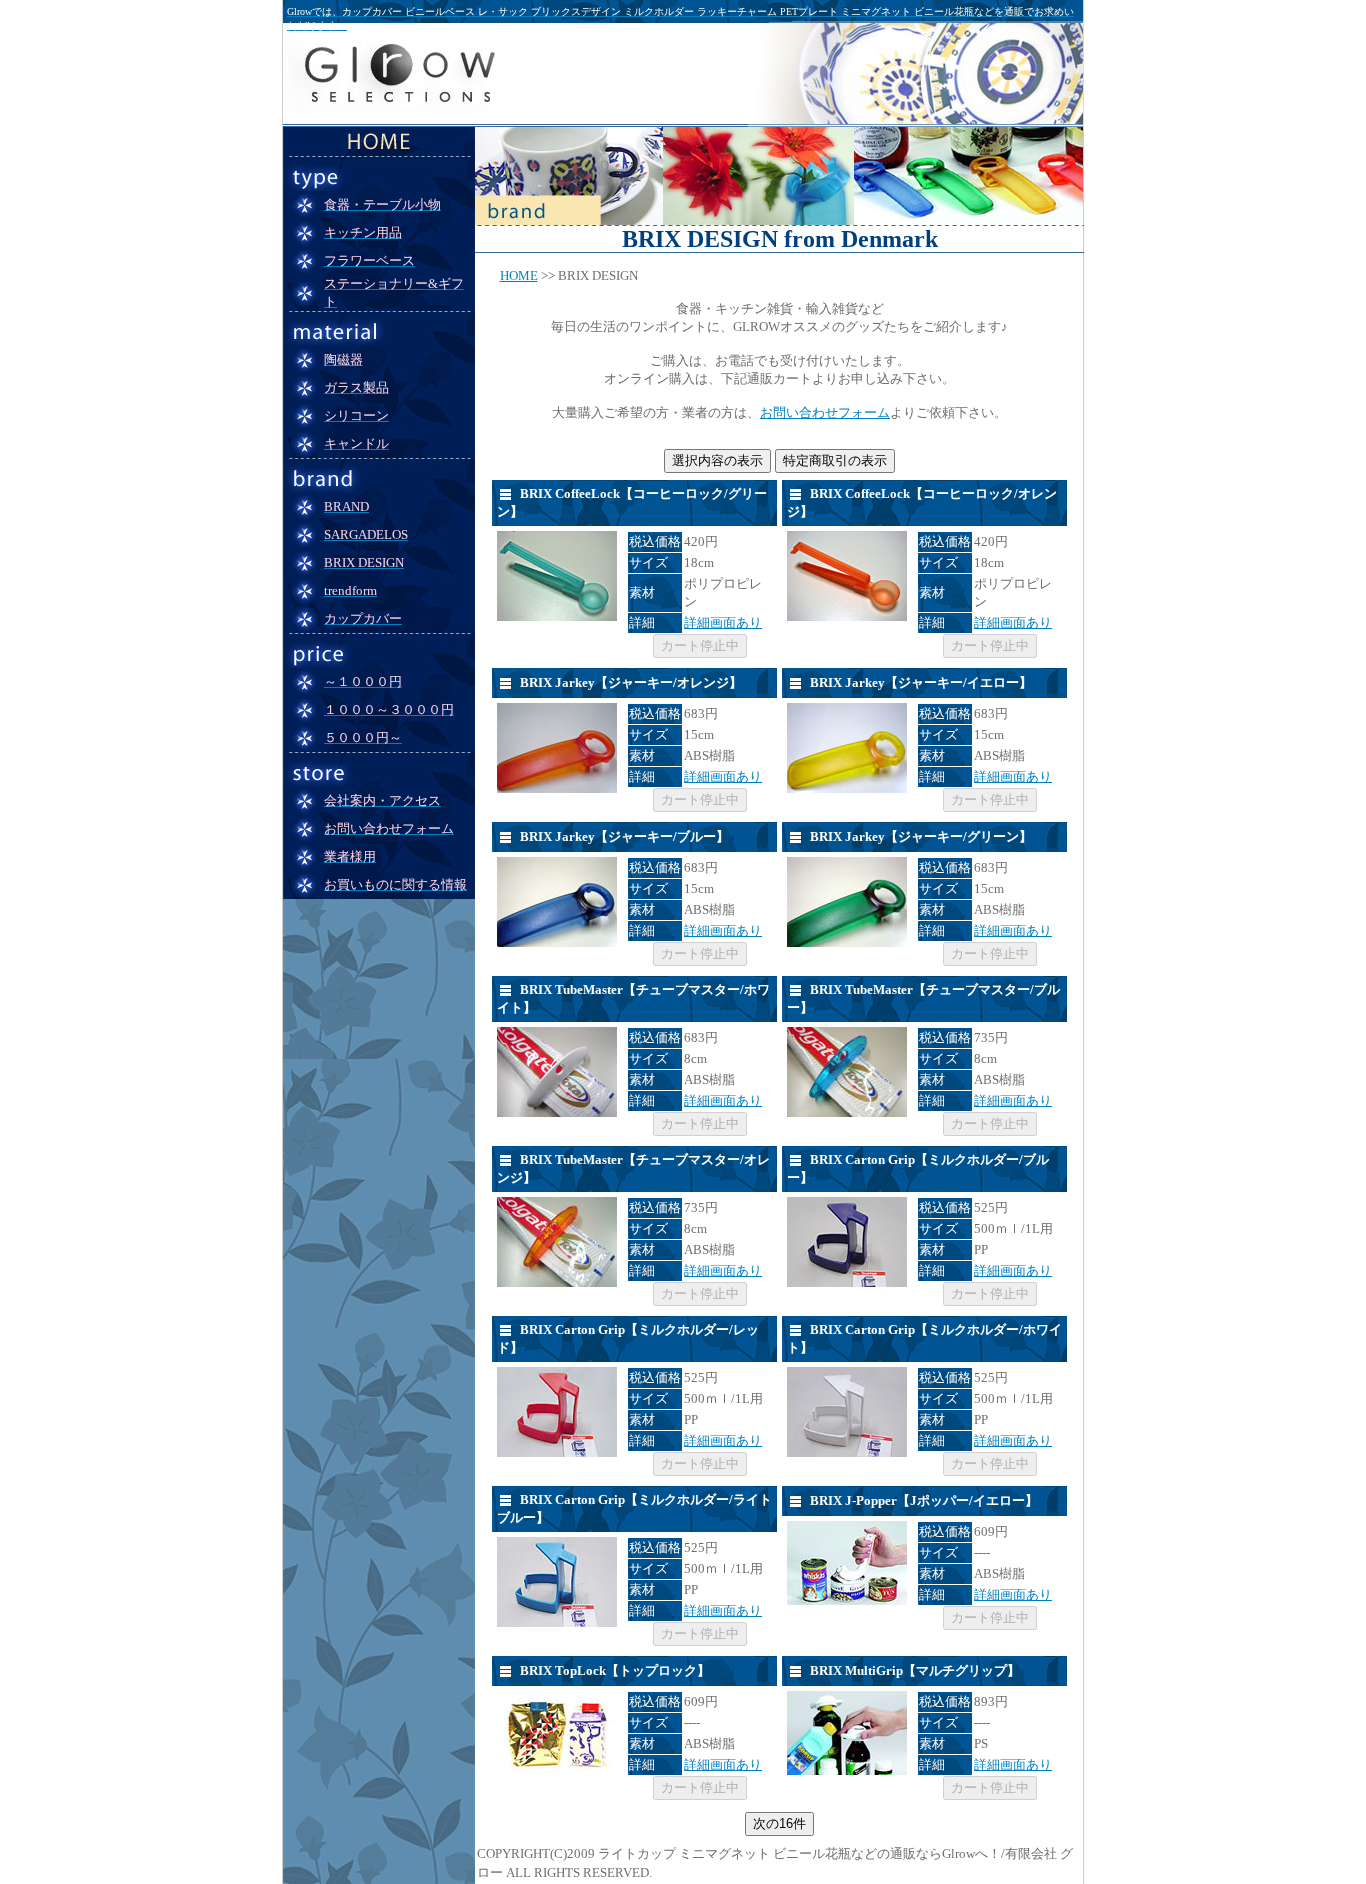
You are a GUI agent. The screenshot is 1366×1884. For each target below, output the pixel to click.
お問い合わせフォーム (825, 412)
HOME (519, 275)
